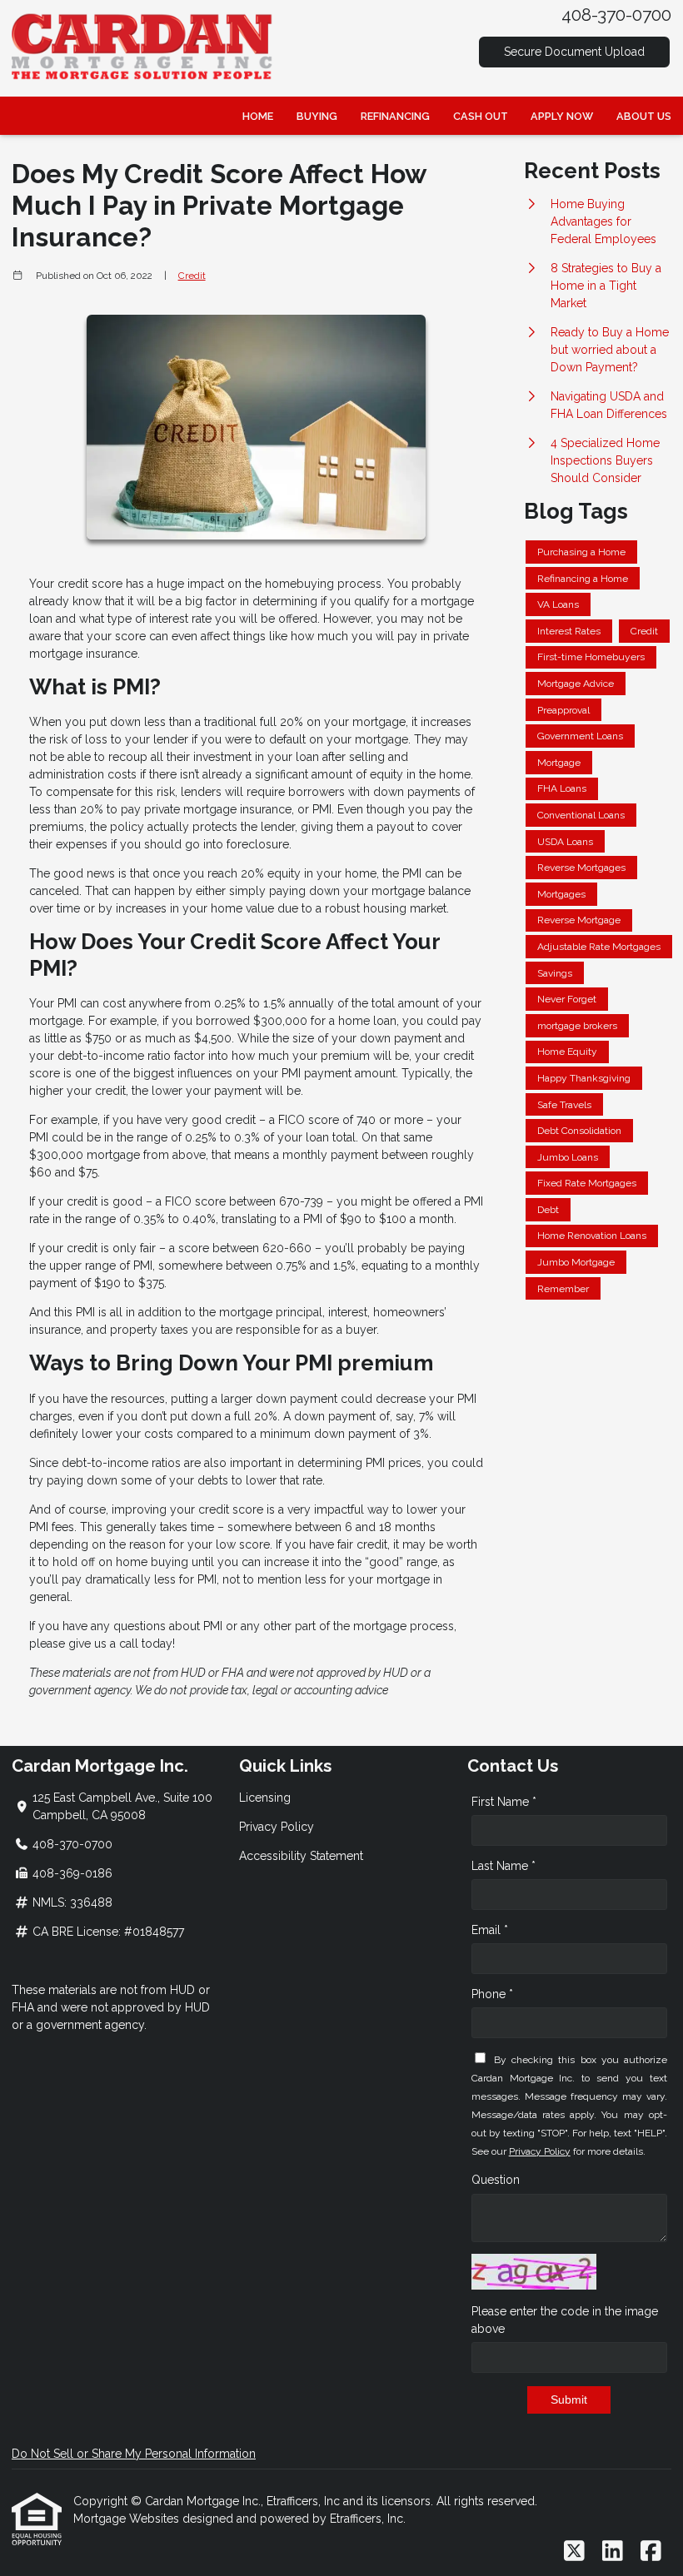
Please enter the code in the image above (565, 2320)
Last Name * (504, 1866)
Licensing (265, 1798)
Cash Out (481, 116)
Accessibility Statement (301, 1856)
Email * (490, 1930)
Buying (317, 116)
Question (496, 2180)
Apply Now (562, 116)
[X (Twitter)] (574, 2552)
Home (258, 116)
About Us (644, 116)
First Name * (504, 1802)
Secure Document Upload (574, 52)
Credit (192, 276)
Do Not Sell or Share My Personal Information (134, 2454)
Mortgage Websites (128, 2519)
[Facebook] (651, 2552)
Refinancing (395, 116)
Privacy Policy (277, 1827)
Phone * (492, 1994)
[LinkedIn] (613, 2552)
